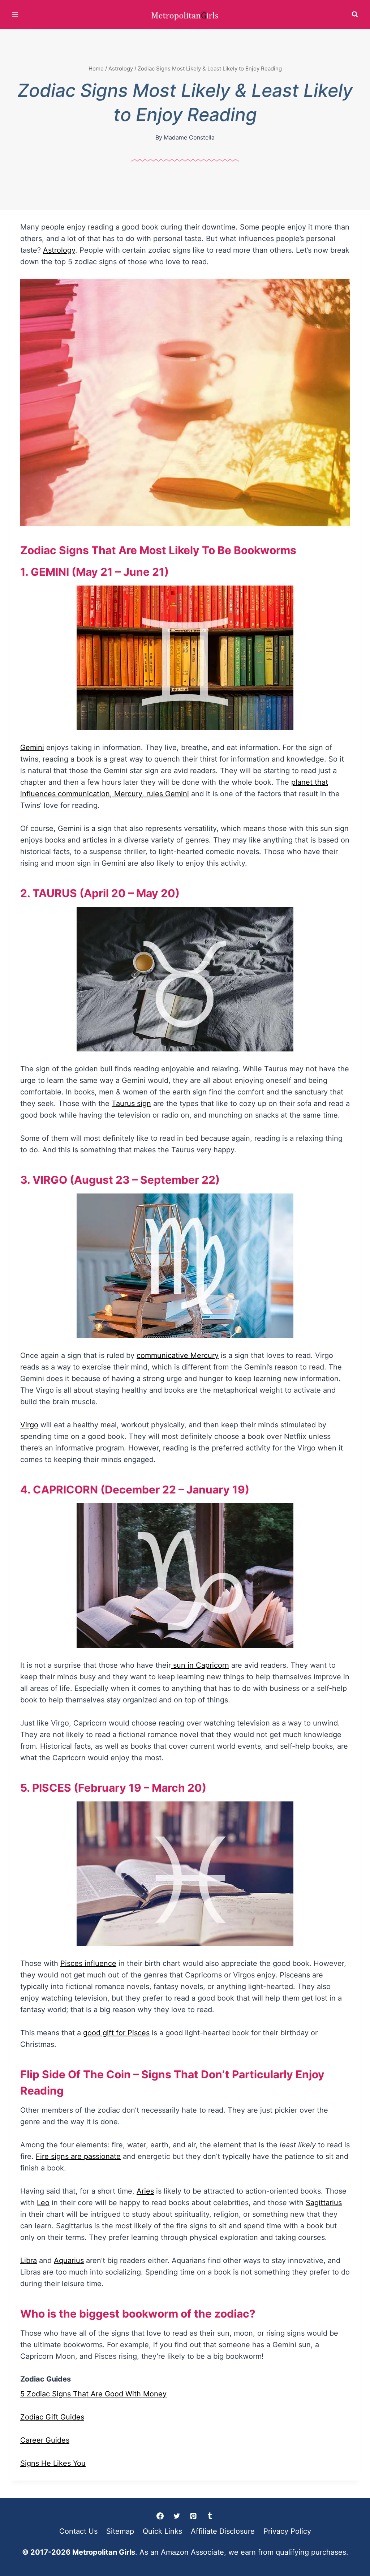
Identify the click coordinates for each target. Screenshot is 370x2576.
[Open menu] (15, 14)
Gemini (32, 747)
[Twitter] (177, 2516)
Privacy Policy (287, 2531)
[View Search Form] (355, 14)
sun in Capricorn (200, 1665)
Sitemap (120, 2531)
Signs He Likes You (53, 2463)
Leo (43, 2203)
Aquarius (69, 2260)
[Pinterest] (193, 2516)
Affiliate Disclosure (223, 2531)
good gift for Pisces (116, 2033)
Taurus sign (131, 1103)
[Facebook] (160, 2516)
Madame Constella (189, 137)
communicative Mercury (178, 1355)
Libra (29, 2260)
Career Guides (45, 2440)
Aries (145, 2191)
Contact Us (78, 2531)
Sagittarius (324, 2203)
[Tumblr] (210, 2516)
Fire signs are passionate (78, 2156)
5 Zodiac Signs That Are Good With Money (93, 2394)
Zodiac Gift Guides (52, 2417)
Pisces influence (88, 1963)
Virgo (29, 1425)
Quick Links (162, 2531)
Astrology (59, 250)
